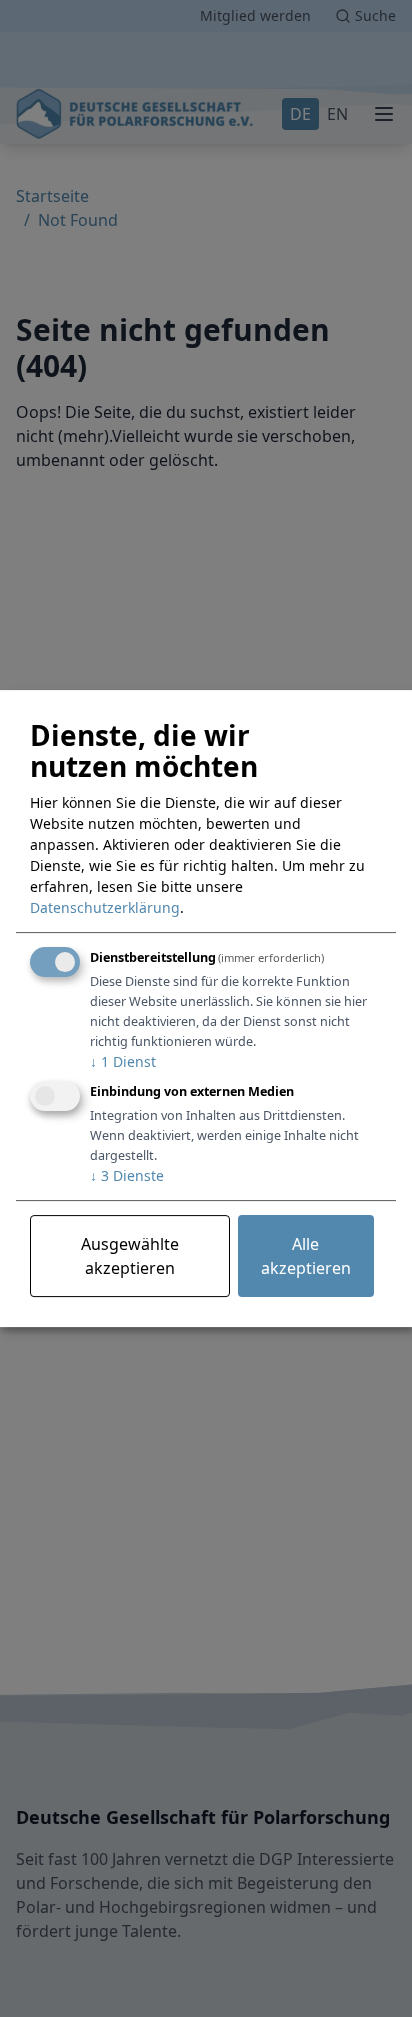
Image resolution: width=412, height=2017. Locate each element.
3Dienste (127, 1175)
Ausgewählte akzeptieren (130, 1256)
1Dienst (123, 1061)
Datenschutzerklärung (105, 907)
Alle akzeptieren (306, 1256)
